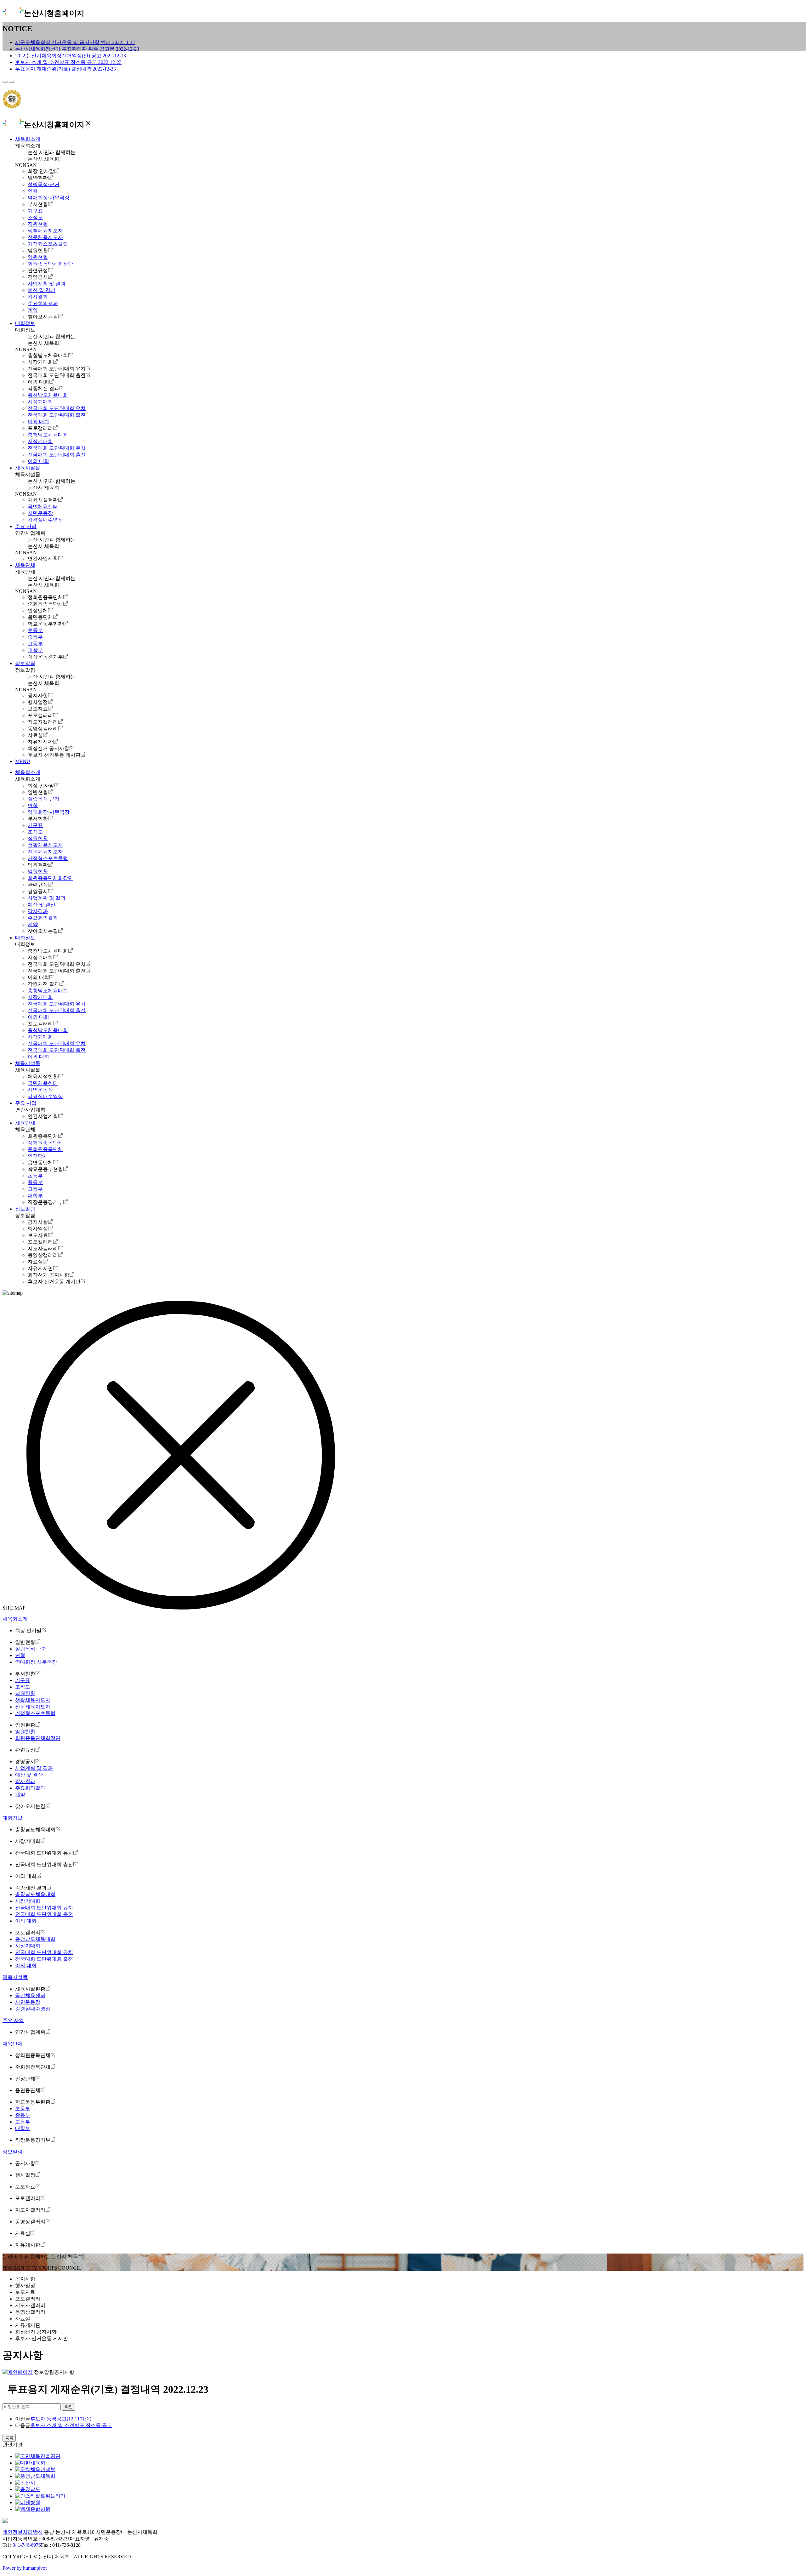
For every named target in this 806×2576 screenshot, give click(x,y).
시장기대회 (40, 362)
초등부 (35, 630)
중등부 (35, 637)
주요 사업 (26, 526)
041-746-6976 (27, 2545)
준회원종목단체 (45, 604)
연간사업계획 (43, 559)
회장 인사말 (41, 171)
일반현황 (38, 178)
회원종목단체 (43, 1136)
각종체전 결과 (43, 388)
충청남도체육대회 (48, 355)
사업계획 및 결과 (47, 284)
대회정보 (25, 323)
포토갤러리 (40, 428)
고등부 (35, 644)
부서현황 (38, 204)
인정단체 (38, 610)
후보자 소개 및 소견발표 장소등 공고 (71, 2425)
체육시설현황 (43, 500)
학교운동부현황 (45, 624)
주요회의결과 (43, 303)
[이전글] (5, 82)
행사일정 (38, 702)
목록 (9, 2438)
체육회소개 (28, 139)
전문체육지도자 (45, 237)
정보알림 (25, 663)
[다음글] (11, 82)
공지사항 (38, 695)
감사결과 (38, 297)
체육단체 (25, 565)
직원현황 (38, 224)
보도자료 (38, 709)
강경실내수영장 (45, 520)
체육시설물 (28, 468)
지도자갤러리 (43, 722)
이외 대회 (38, 382)
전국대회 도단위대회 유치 (57, 369)
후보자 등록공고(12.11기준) (61, 2419)
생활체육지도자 (45, 231)
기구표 (35, 211)
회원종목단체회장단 (50, 264)
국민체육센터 (43, 507)
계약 (33, 310)
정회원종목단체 (45, 597)
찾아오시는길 (43, 317)
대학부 (35, 650)
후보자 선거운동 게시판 (54, 755)
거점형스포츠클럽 (48, 244)
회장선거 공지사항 (48, 748)
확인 (69, 2407)
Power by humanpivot (25, 2568)
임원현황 (38, 251)
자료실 (35, 735)
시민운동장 (40, 513)
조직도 (35, 217)
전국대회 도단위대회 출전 (57, 375)
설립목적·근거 (44, 184)
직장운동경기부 (45, 657)
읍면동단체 (40, 617)
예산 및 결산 (42, 290)
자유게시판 (40, 742)
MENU (23, 761)
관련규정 (38, 270)
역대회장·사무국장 (49, 198)
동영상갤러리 (43, 729)
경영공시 (38, 277)
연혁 (33, 191)
